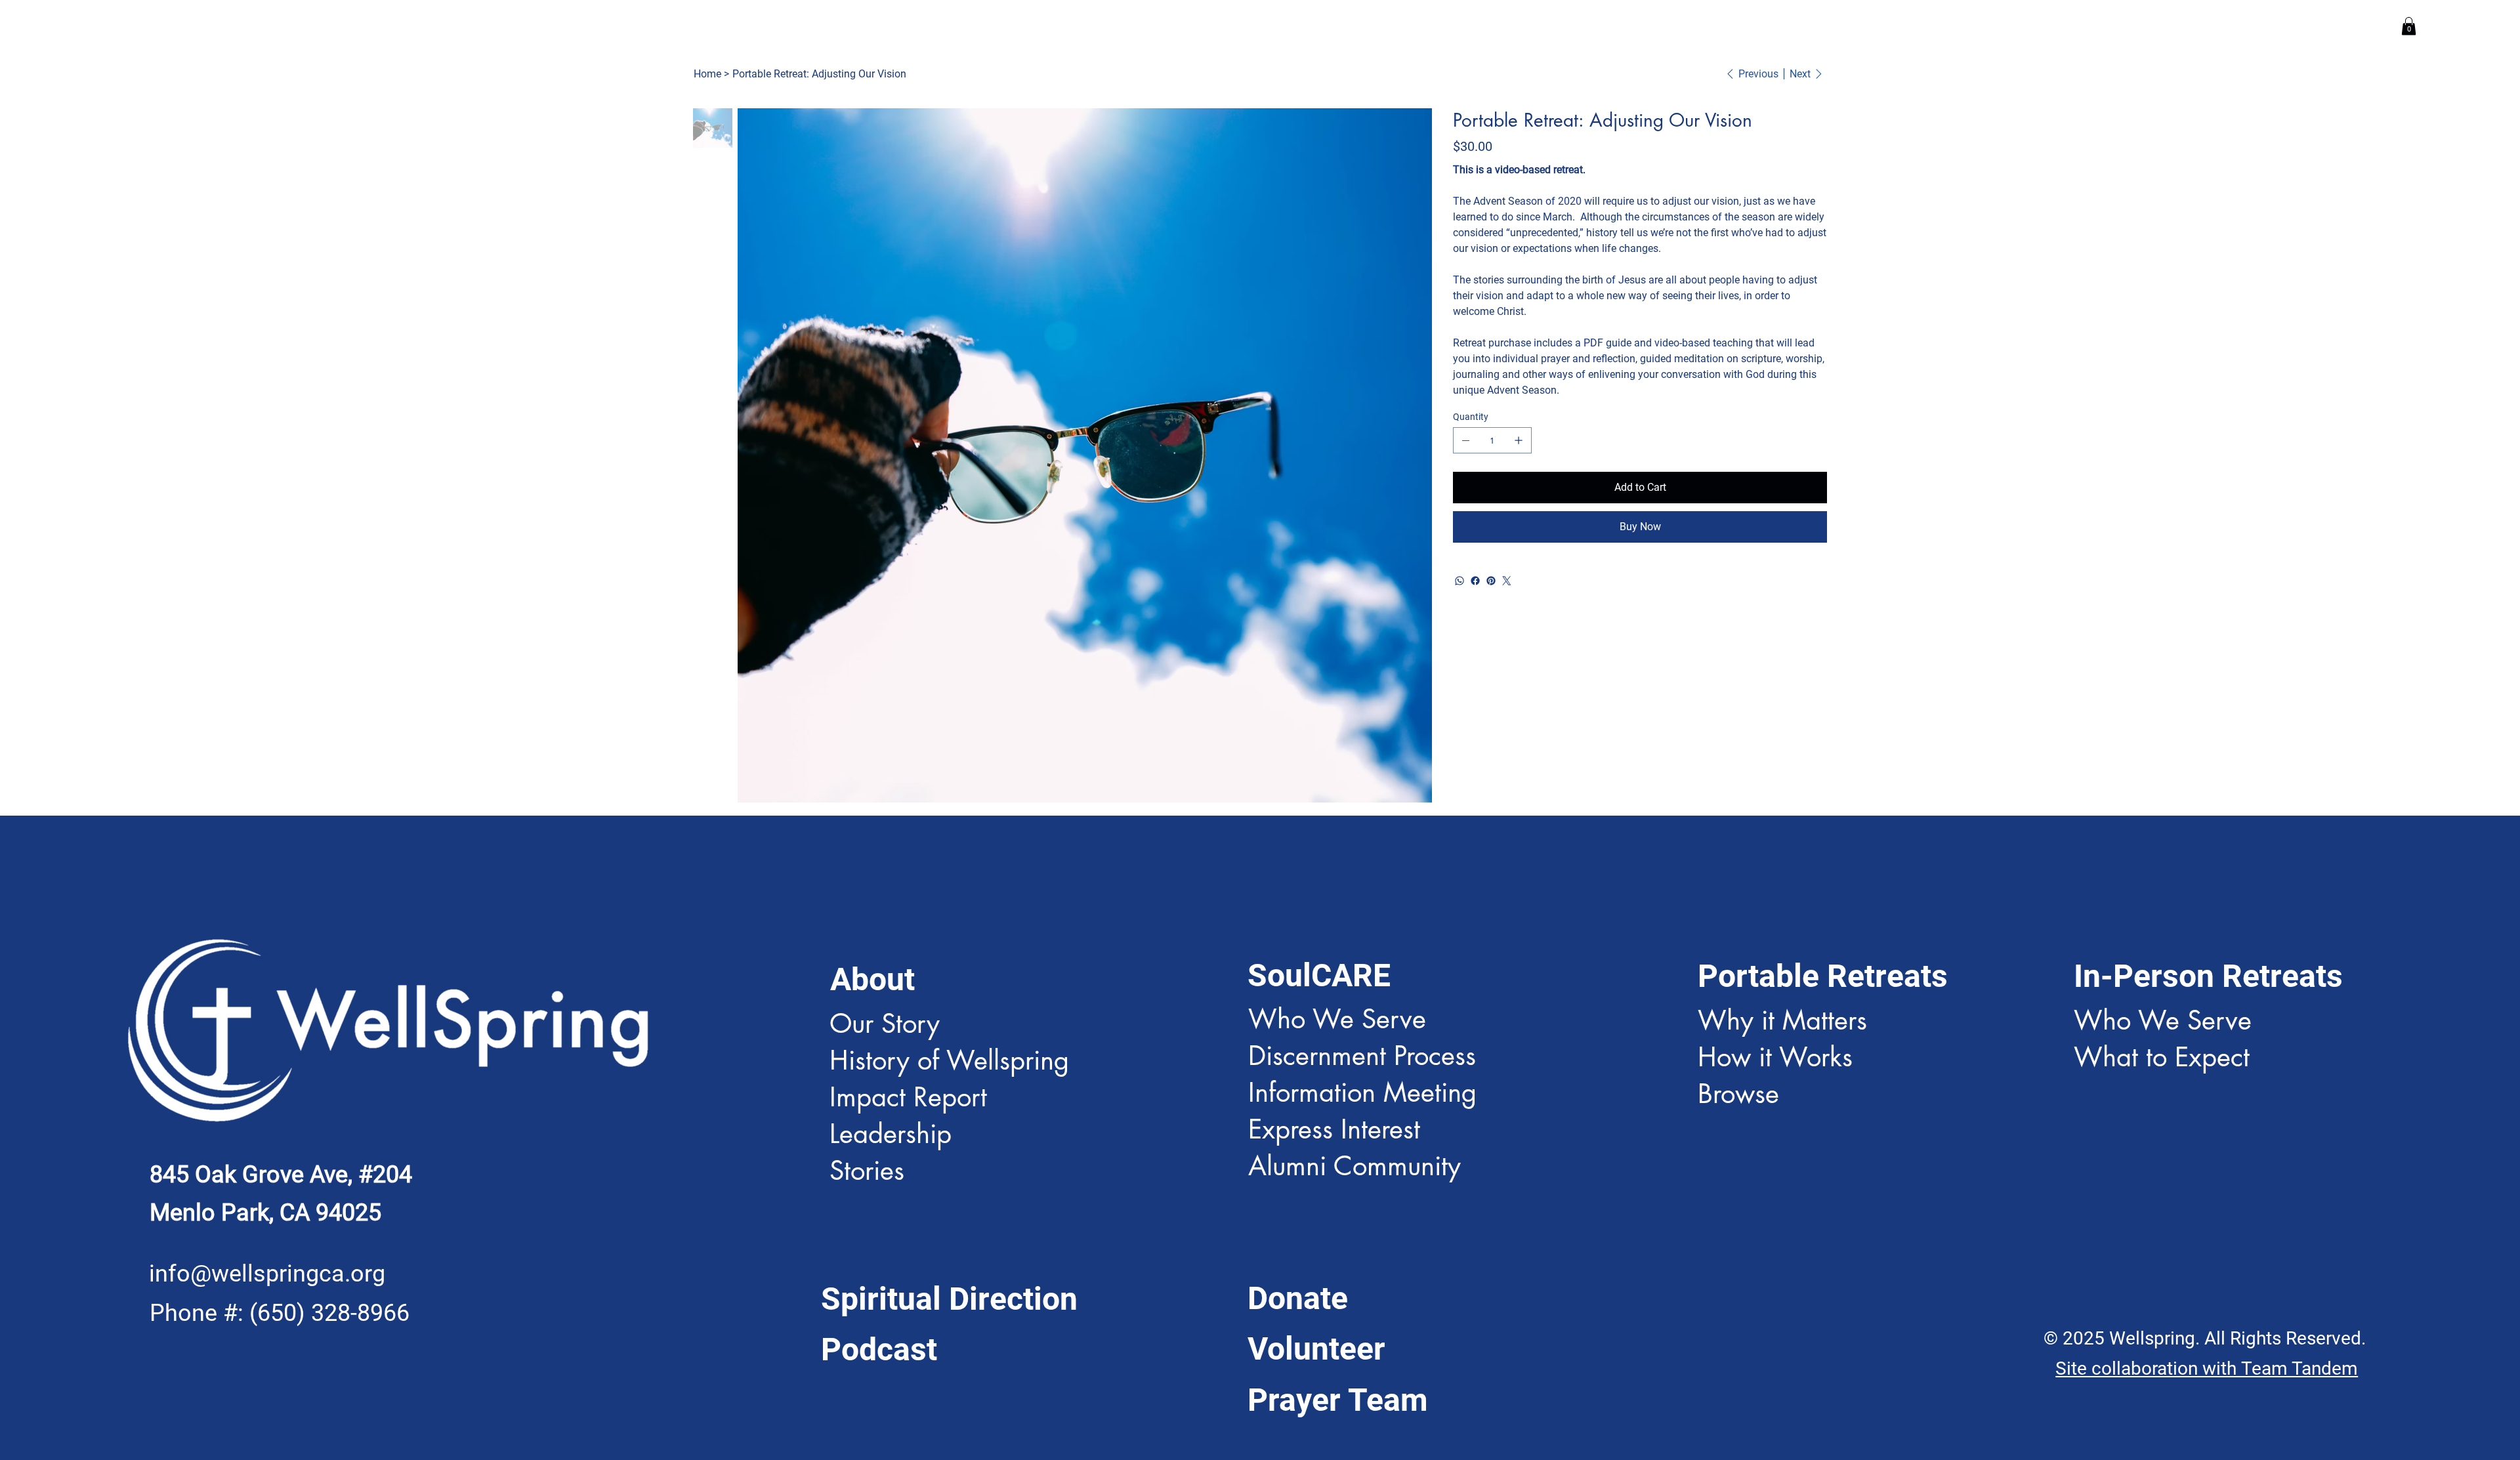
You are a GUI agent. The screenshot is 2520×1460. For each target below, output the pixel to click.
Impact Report (908, 1097)
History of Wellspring (949, 1060)
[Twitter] (1507, 581)
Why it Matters (1782, 1020)
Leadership (891, 1134)
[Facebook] (1475, 581)
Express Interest (1338, 1129)
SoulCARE (1319, 975)
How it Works (1775, 1057)
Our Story (885, 1024)
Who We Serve (1337, 1019)
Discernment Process (1362, 1056)
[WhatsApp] (1459, 581)
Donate (1298, 1298)
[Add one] (1519, 440)
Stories (867, 1171)
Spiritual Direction (949, 1299)
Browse (1738, 1094)
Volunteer (1316, 1349)
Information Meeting (1362, 1093)
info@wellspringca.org (267, 1273)
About (872, 979)
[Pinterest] (1491, 581)
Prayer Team (1338, 1400)
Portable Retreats (1823, 976)
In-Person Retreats (2208, 976)
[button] (2409, 26)
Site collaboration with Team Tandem (2207, 1368)
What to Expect (2162, 1057)
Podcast (879, 1349)
